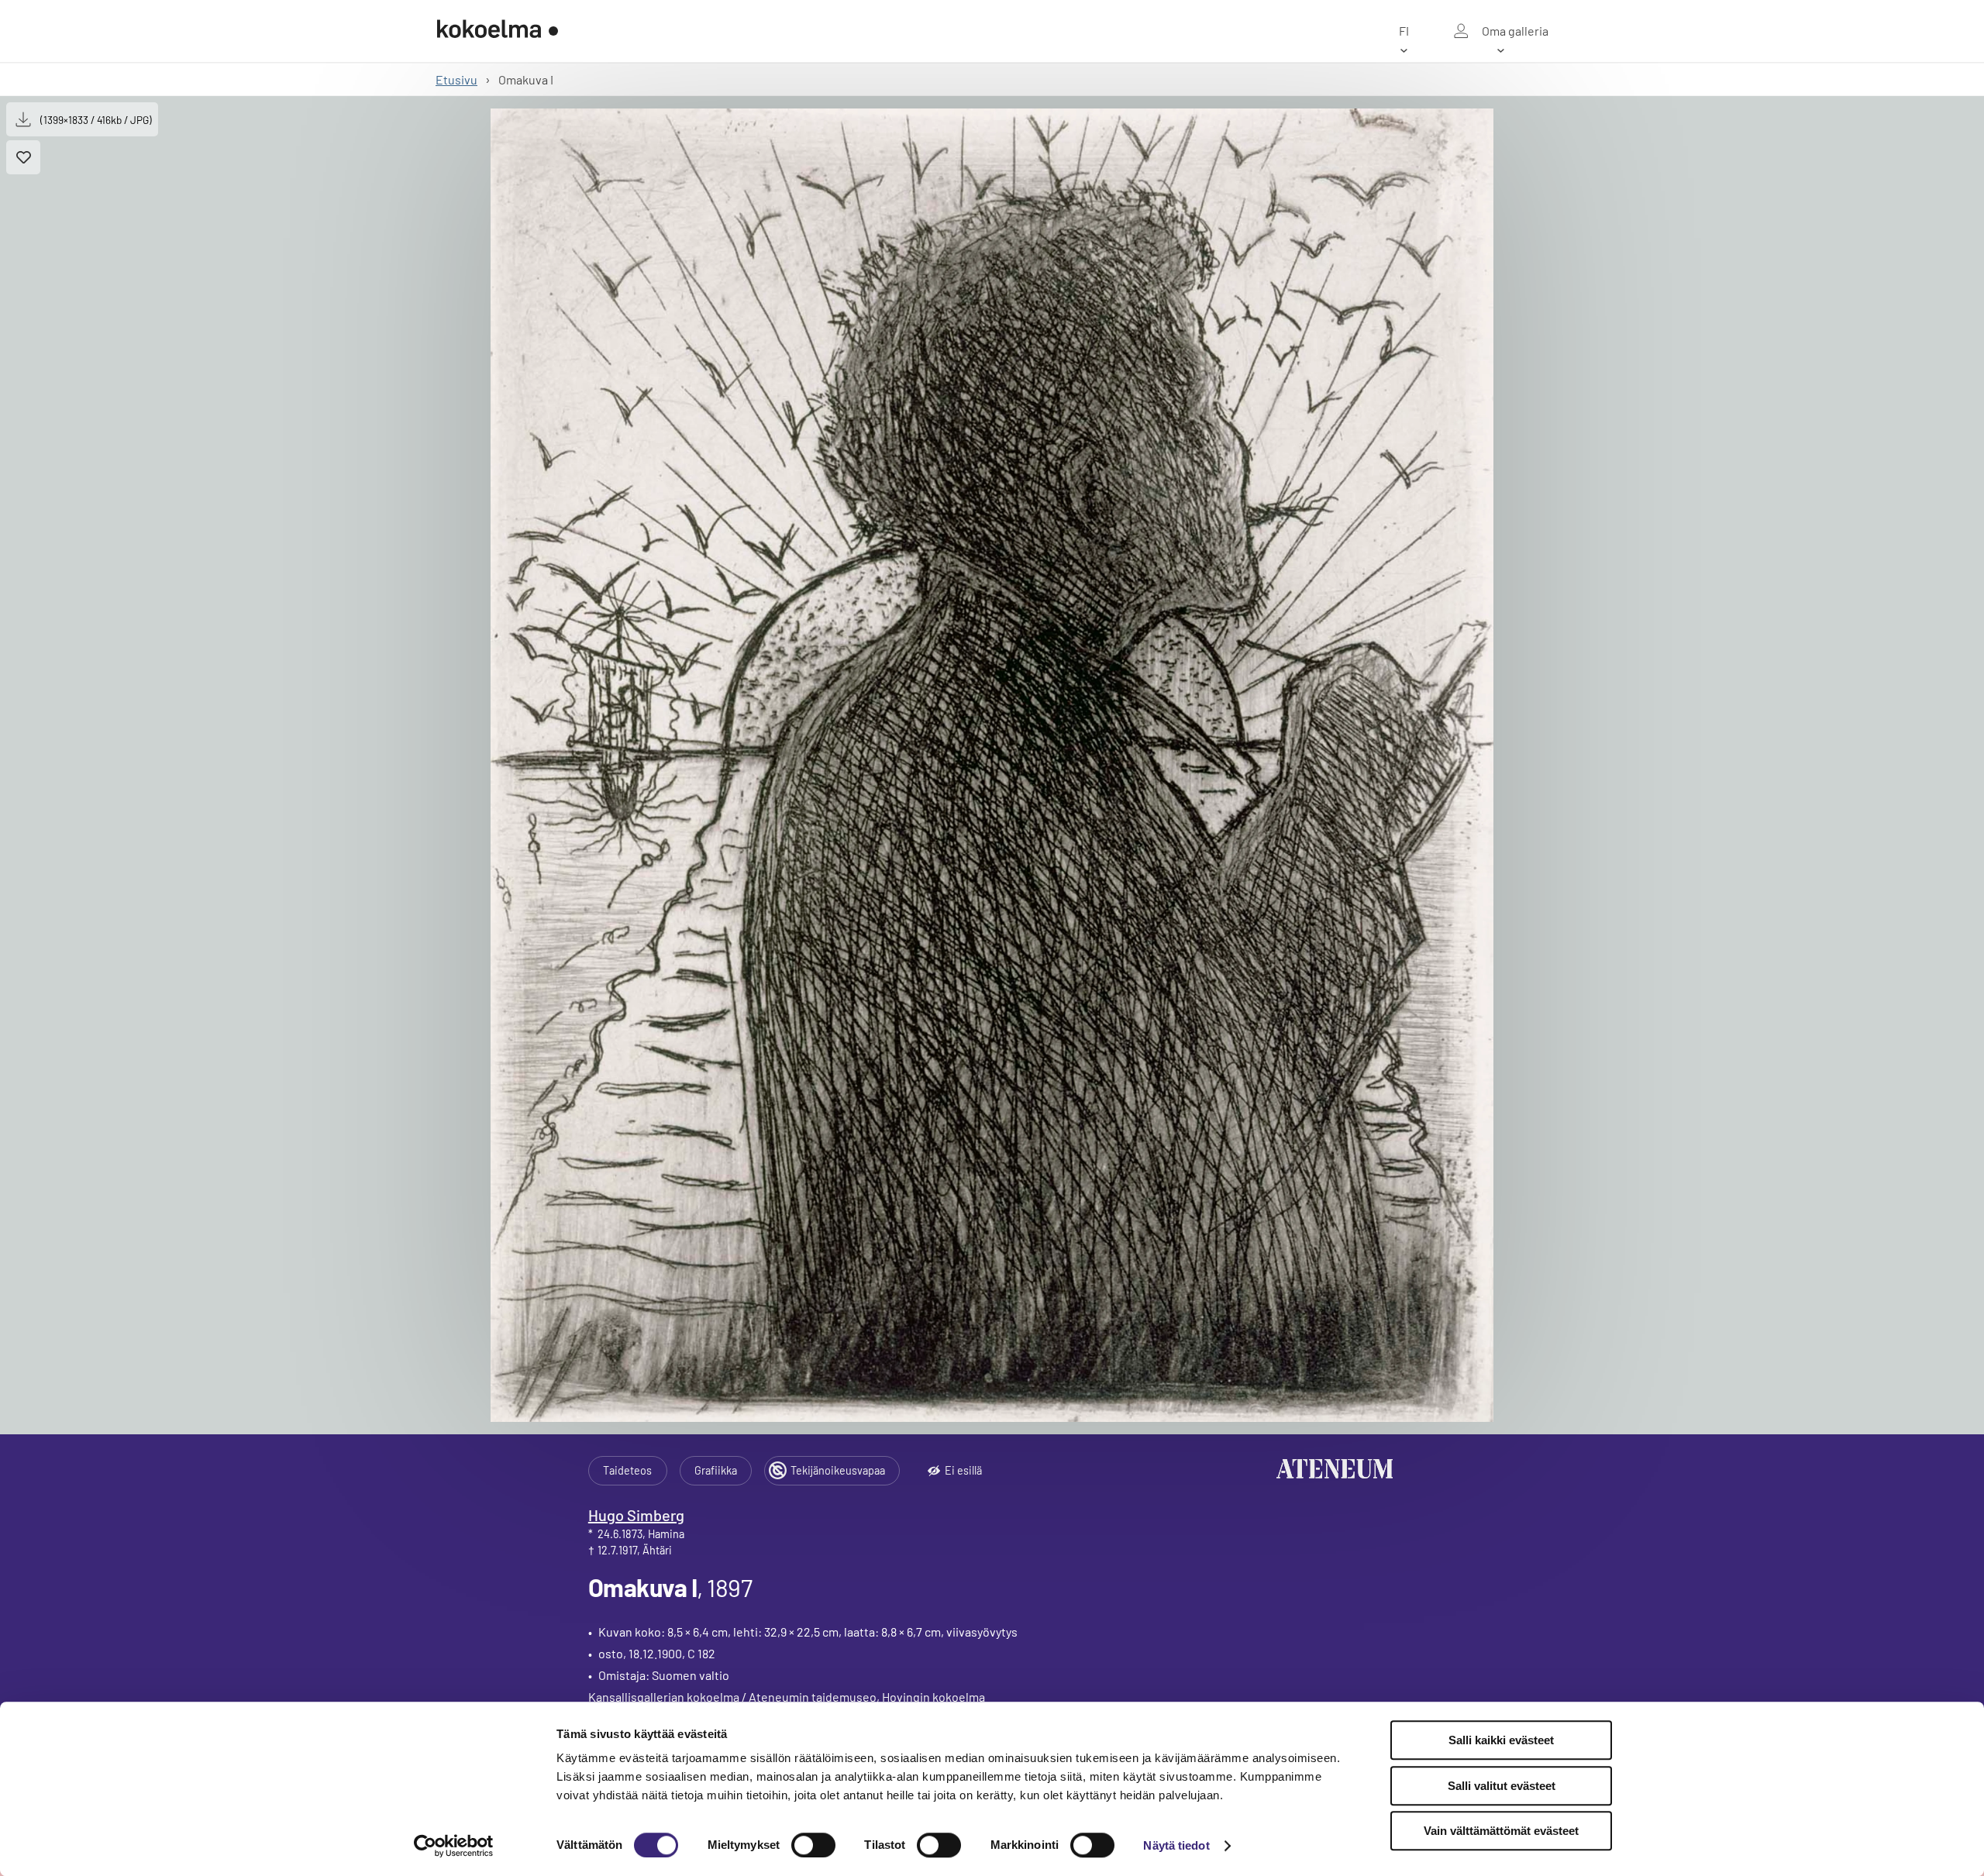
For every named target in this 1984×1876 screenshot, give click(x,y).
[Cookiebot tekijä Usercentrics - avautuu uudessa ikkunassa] (454, 1846)
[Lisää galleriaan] (23, 157)
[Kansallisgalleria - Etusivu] (498, 31)
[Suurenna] (992, 765)
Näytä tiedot (1176, 1845)
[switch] (813, 1845)
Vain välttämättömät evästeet (1501, 1831)
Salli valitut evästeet (1502, 1786)
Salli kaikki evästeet (1501, 1740)
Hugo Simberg (636, 1515)
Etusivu (456, 79)
